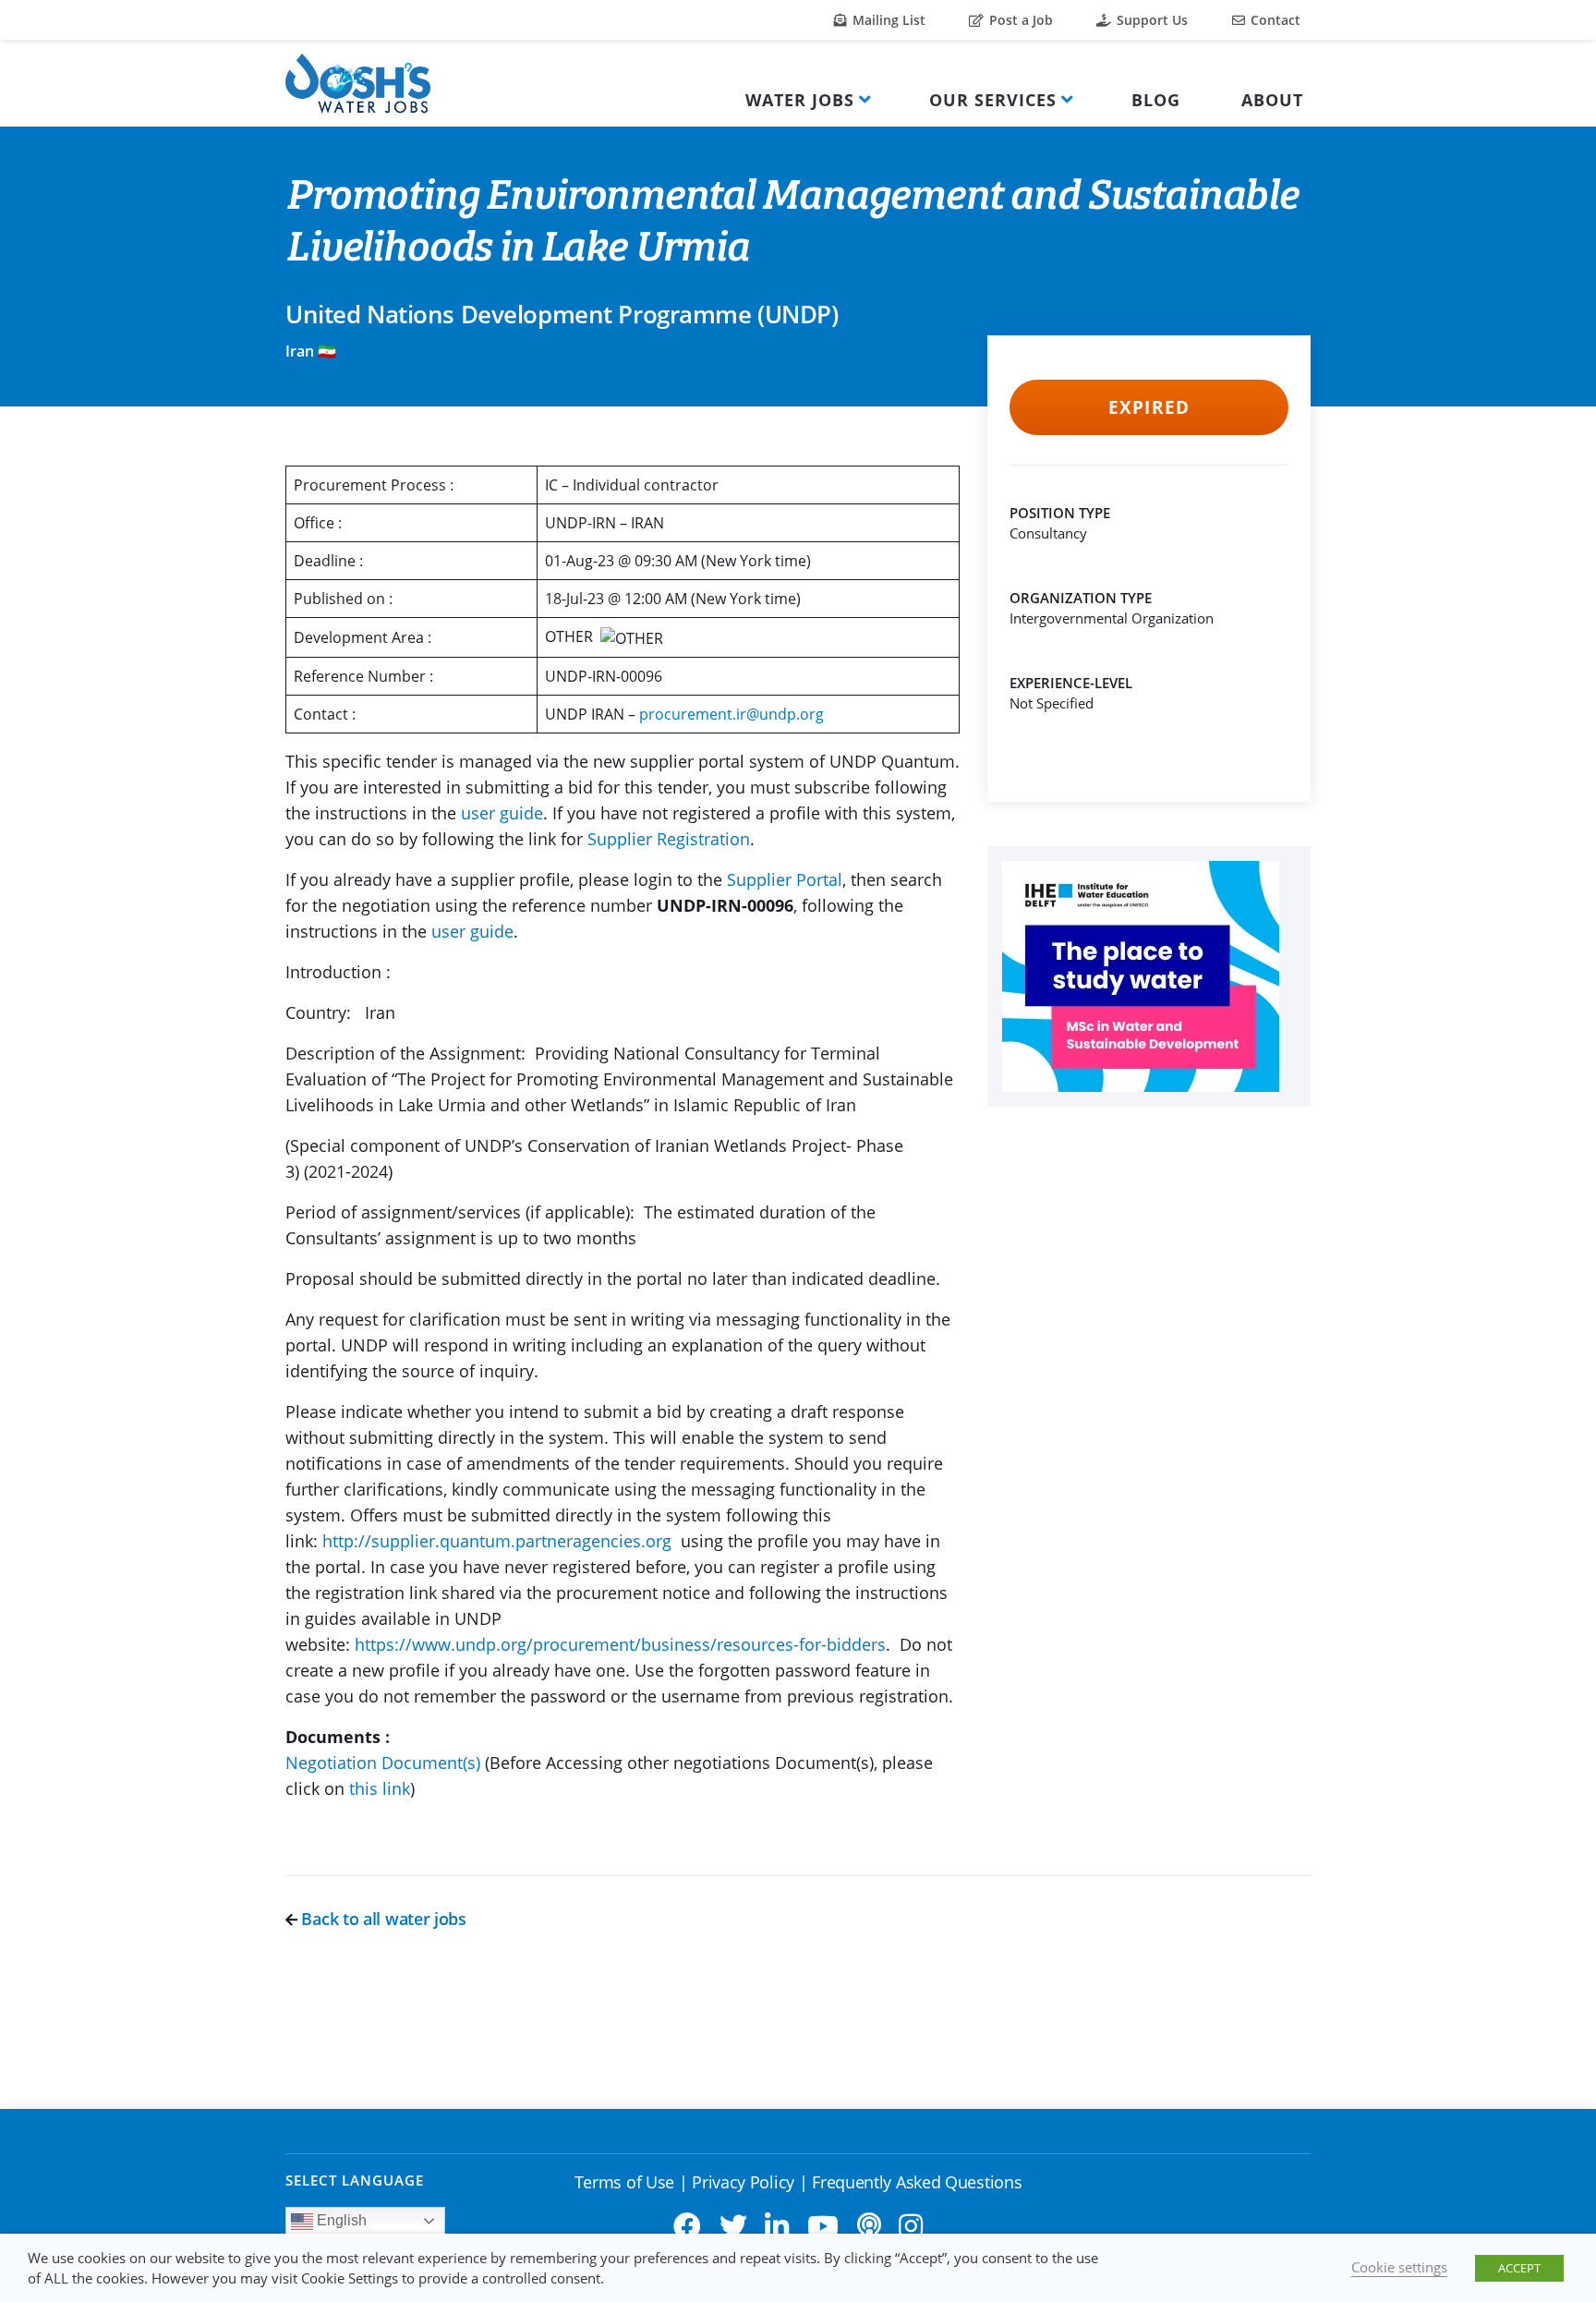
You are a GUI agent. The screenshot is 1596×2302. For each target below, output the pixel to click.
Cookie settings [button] (1399, 2267)
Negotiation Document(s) (383, 1763)
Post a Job (1019, 20)
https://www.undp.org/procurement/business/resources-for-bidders (620, 1644)
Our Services (993, 100)
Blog (1156, 100)
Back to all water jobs (382, 1919)
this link (380, 1788)
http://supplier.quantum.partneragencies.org (499, 1541)
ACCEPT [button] (1519, 2268)
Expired (1149, 407)
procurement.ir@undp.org (731, 714)
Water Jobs (800, 100)
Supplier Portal (785, 879)
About (1272, 100)
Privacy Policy (743, 2182)
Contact (1274, 20)
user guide (502, 813)
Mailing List (887, 20)
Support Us (1150, 20)
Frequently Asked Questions (917, 2182)
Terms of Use (624, 2182)
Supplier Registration (669, 839)
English (340, 2220)
